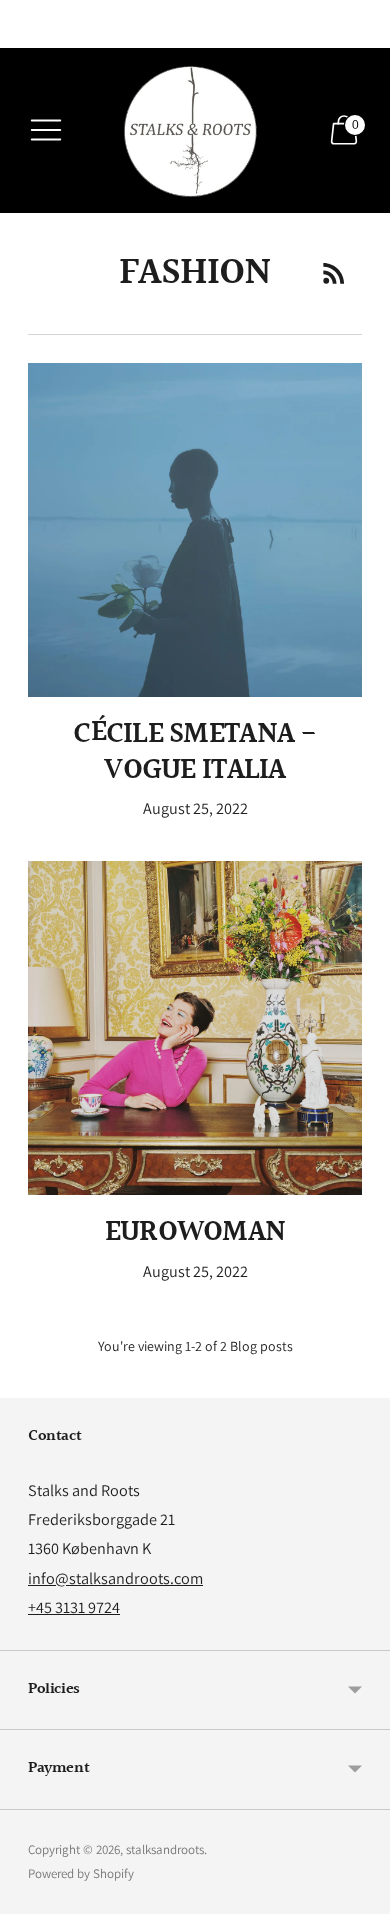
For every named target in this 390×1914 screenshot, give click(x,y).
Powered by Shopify (81, 1873)
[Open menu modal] (46, 130)
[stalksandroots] (195, 130)
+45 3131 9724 (74, 1607)
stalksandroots (165, 1849)
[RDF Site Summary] (334, 273)
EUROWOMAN (195, 1232)
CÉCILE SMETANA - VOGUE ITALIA (194, 751)
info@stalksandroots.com (115, 1578)
